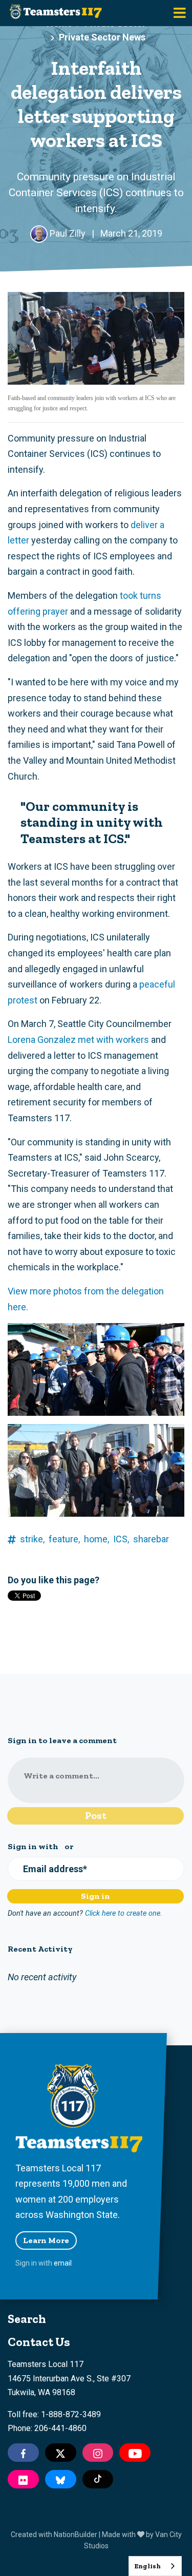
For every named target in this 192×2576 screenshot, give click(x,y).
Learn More (46, 2240)
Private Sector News (102, 37)
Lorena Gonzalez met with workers (78, 1040)
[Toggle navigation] (180, 13)
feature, (64, 1539)
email (63, 2263)
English (147, 2566)
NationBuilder (76, 2535)
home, (97, 1539)
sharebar (151, 1539)
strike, (32, 1539)
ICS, (121, 1539)
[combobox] (155, 2566)
